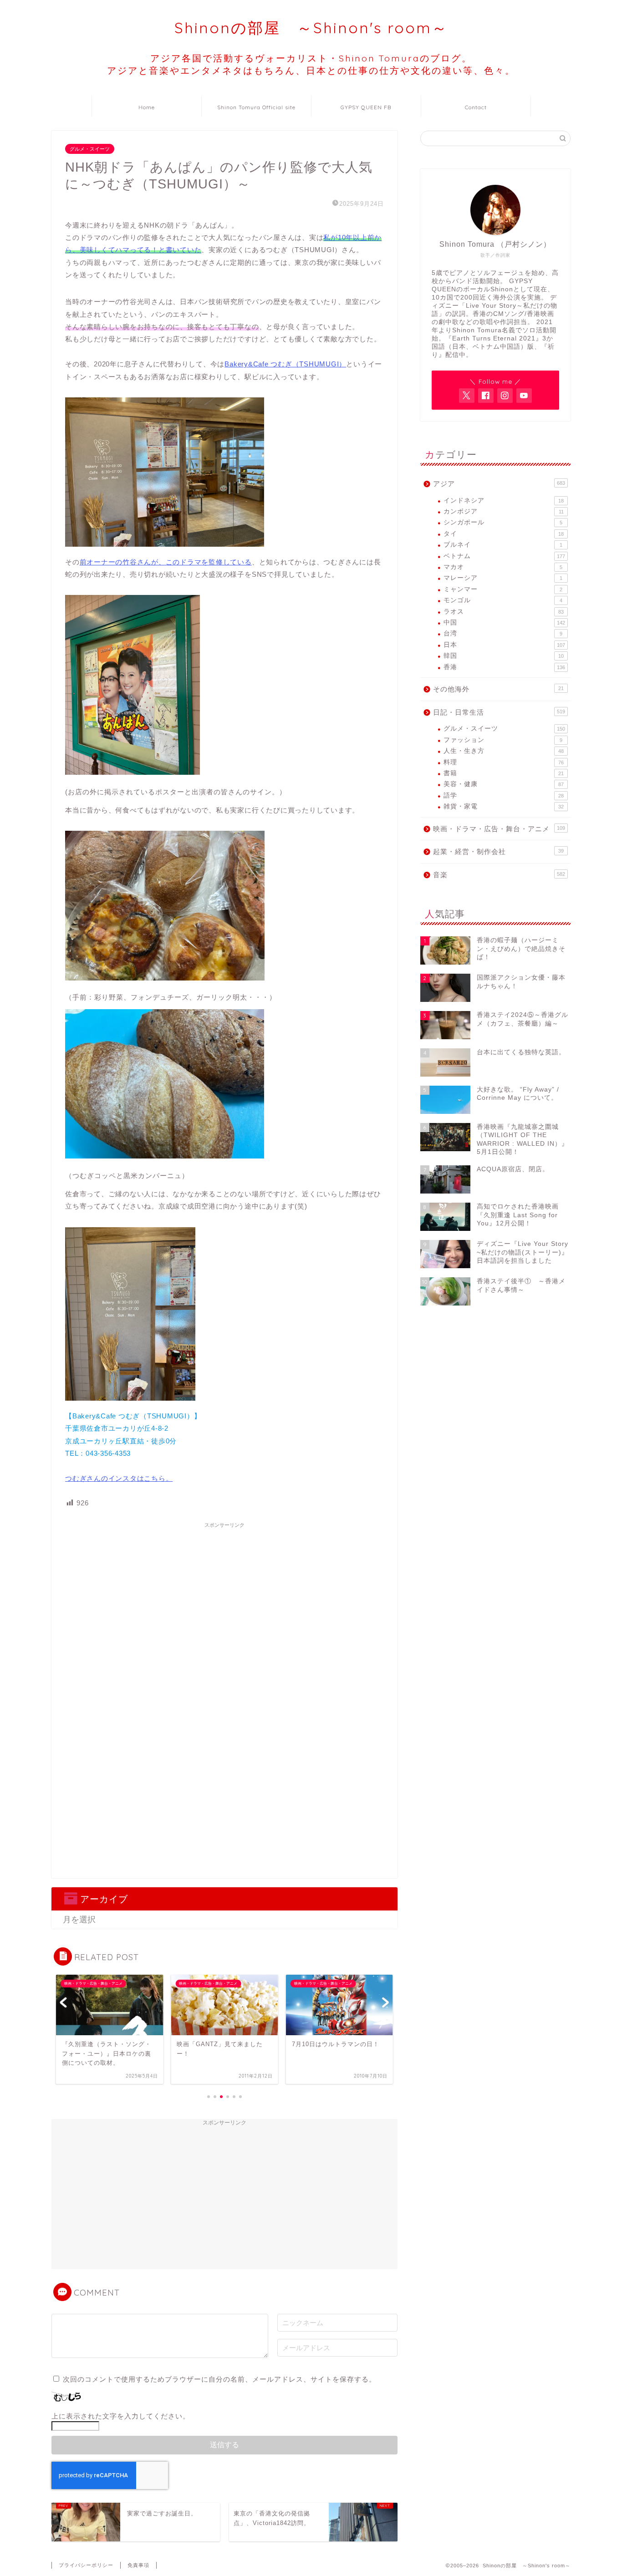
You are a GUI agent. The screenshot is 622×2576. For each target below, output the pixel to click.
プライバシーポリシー (86, 2565)
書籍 (504, 773)
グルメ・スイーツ (90, 149)
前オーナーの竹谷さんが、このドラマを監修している (166, 562)
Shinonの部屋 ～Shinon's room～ (311, 28)
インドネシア (504, 500)
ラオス (504, 612)
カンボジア (504, 511)
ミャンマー (503, 589)
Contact (476, 107)
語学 (504, 795)
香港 (504, 667)
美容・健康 (504, 784)
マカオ (503, 567)
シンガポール (503, 522)
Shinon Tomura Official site (256, 107)
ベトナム (504, 556)
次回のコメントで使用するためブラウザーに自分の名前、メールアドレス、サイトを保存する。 (219, 2379)
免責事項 (138, 2565)
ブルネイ (503, 545)
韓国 (504, 656)
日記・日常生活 (499, 712)
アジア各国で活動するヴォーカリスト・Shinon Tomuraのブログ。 (311, 64)
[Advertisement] (224, 1596)
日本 (504, 645)
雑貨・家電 (504, 806)
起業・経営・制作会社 (498, 851)
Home (147, 107)
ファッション (503, 740)
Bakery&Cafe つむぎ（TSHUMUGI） (285, 364)
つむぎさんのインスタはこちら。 (119, 1478)
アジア (499, 484)
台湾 (503, 633)
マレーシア (503, 578)
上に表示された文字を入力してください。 (121, 2416)
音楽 (499, 875)
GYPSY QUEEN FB (366, 107)
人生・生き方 (504, 751)
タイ (504, 534)
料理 (504, 762)
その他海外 (498, 689)
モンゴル (503, 600)
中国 (504, 622)
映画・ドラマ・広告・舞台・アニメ (499, 829)
